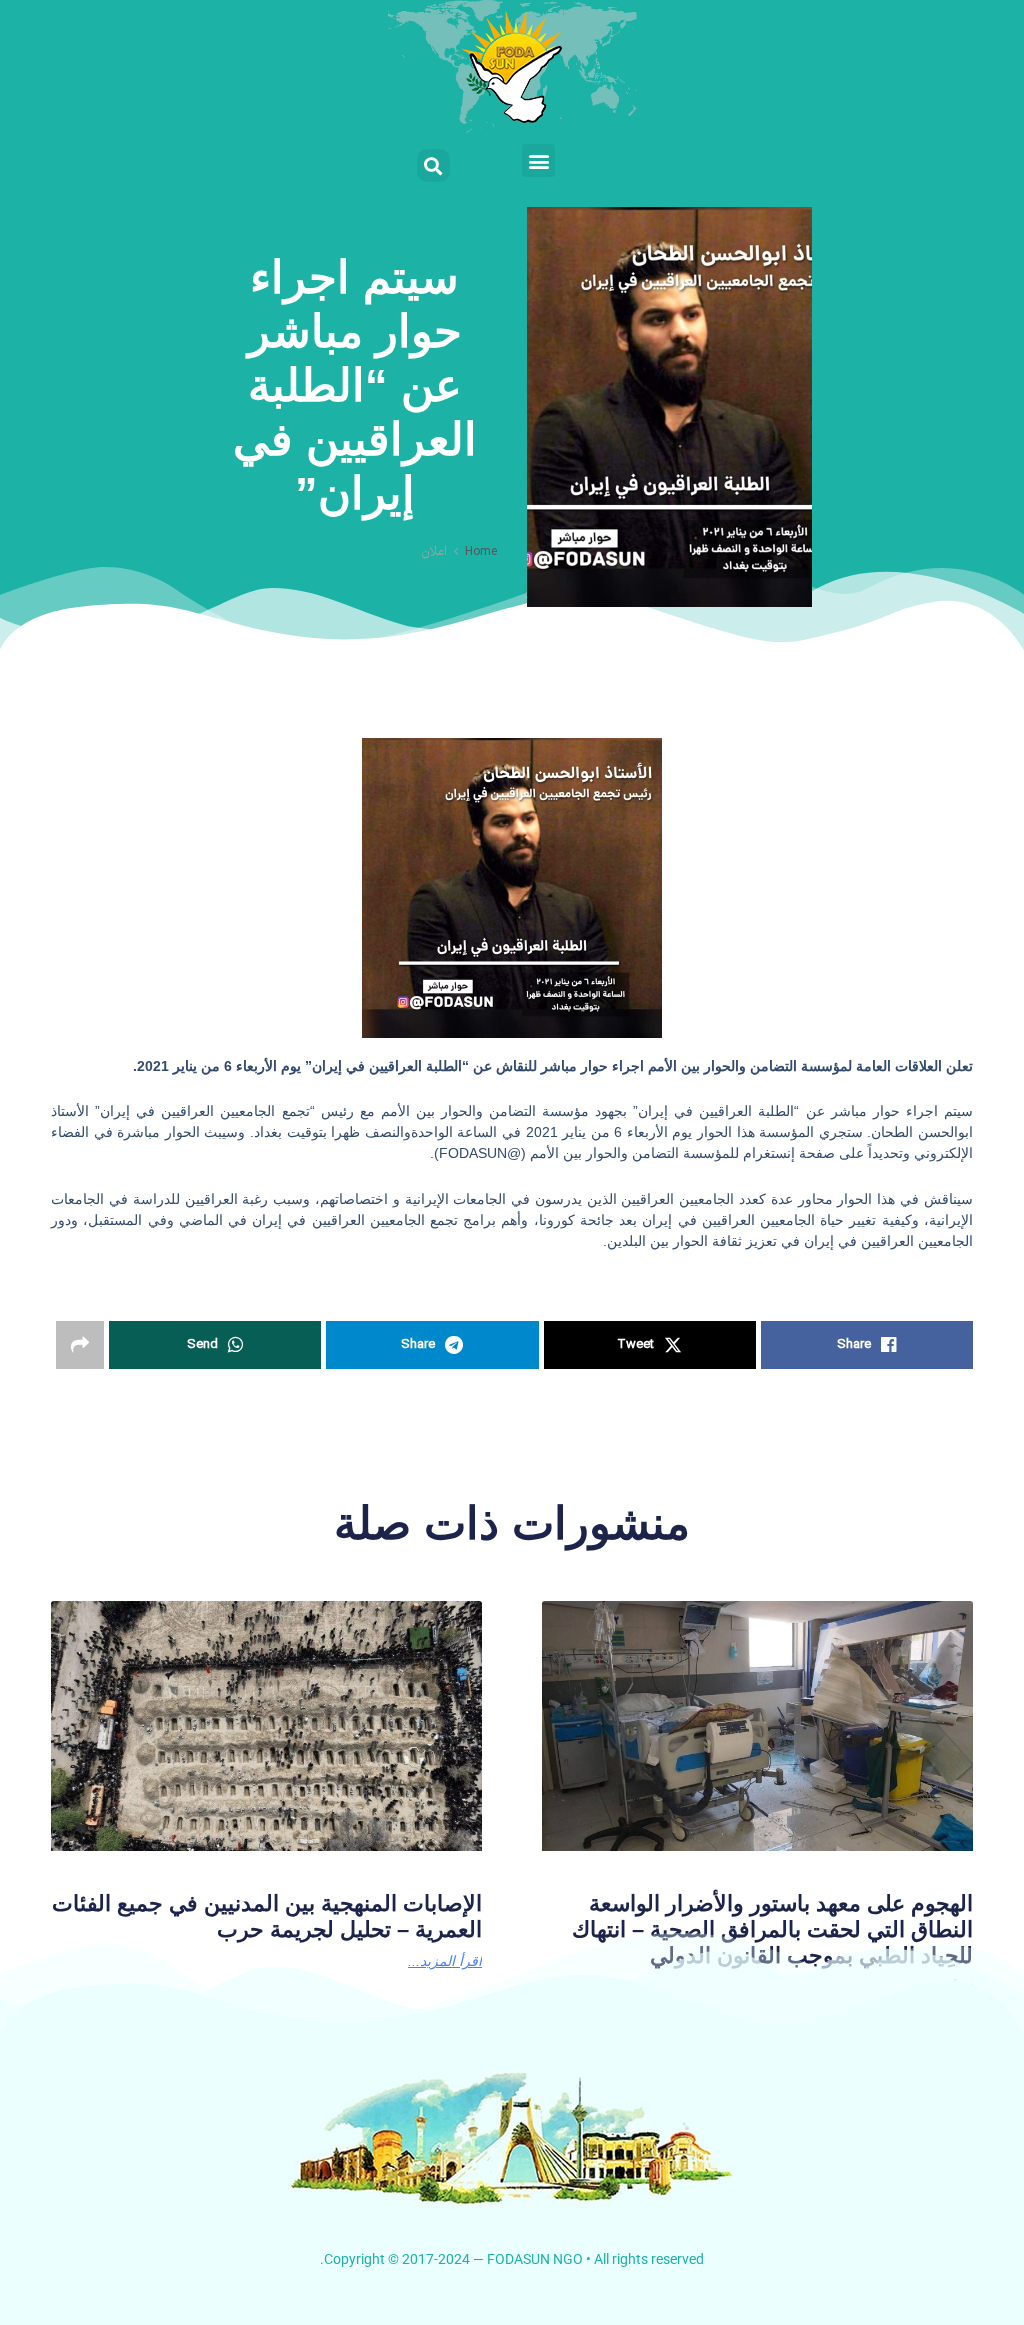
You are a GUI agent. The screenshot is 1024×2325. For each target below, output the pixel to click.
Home (481, 552)
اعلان (434, 552)
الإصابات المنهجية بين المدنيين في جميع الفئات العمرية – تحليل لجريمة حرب (267, 1916)
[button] (538, 160)
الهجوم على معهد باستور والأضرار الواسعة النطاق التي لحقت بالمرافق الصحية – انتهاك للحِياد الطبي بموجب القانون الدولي (772, 1930)
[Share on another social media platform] (80, 1345)
